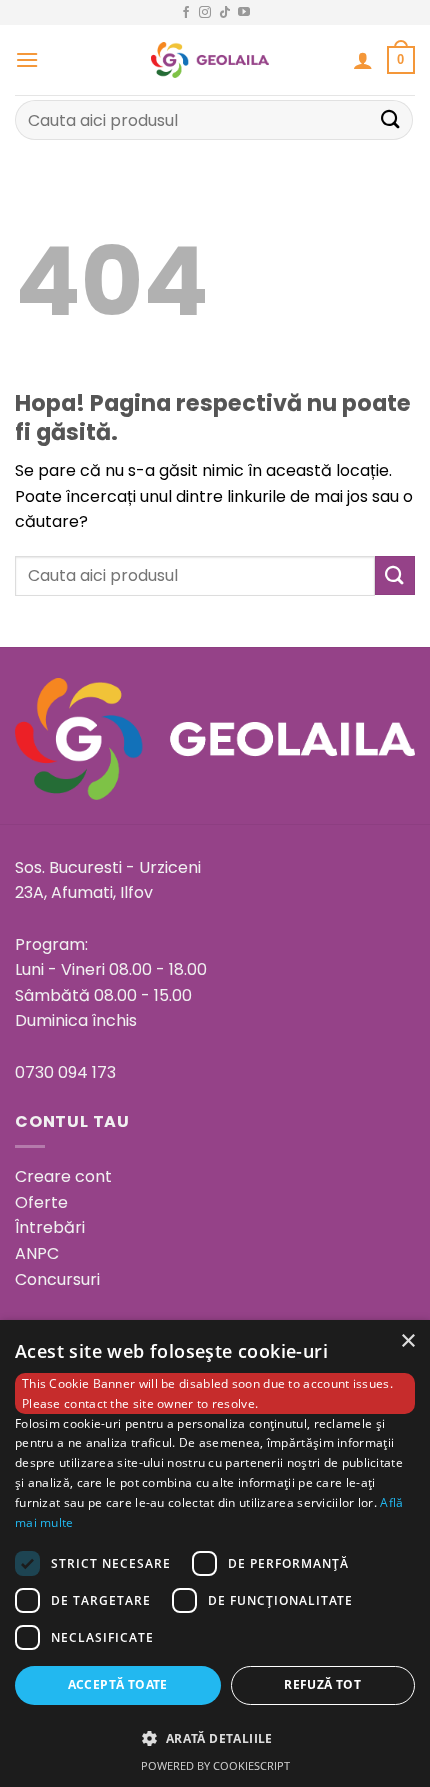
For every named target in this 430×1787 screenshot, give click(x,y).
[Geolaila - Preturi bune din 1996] (210, 60)
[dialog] (215, 1553)
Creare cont (63, 1176)
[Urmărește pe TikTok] (225, 13)
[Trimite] (391, 119)
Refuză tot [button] (322, 1684)
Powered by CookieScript (215, 1765)
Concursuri (57, 1279)
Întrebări (50, 1227)
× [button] (407, 1341)
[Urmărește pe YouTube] (244, 13)
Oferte (41, 1202)
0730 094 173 (65, 1072)
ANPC (37, 1253)
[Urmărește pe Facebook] (186, 13)
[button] (27, 59)
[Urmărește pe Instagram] (205, 13)
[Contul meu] (363, 60)
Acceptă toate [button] (118, 1684)
